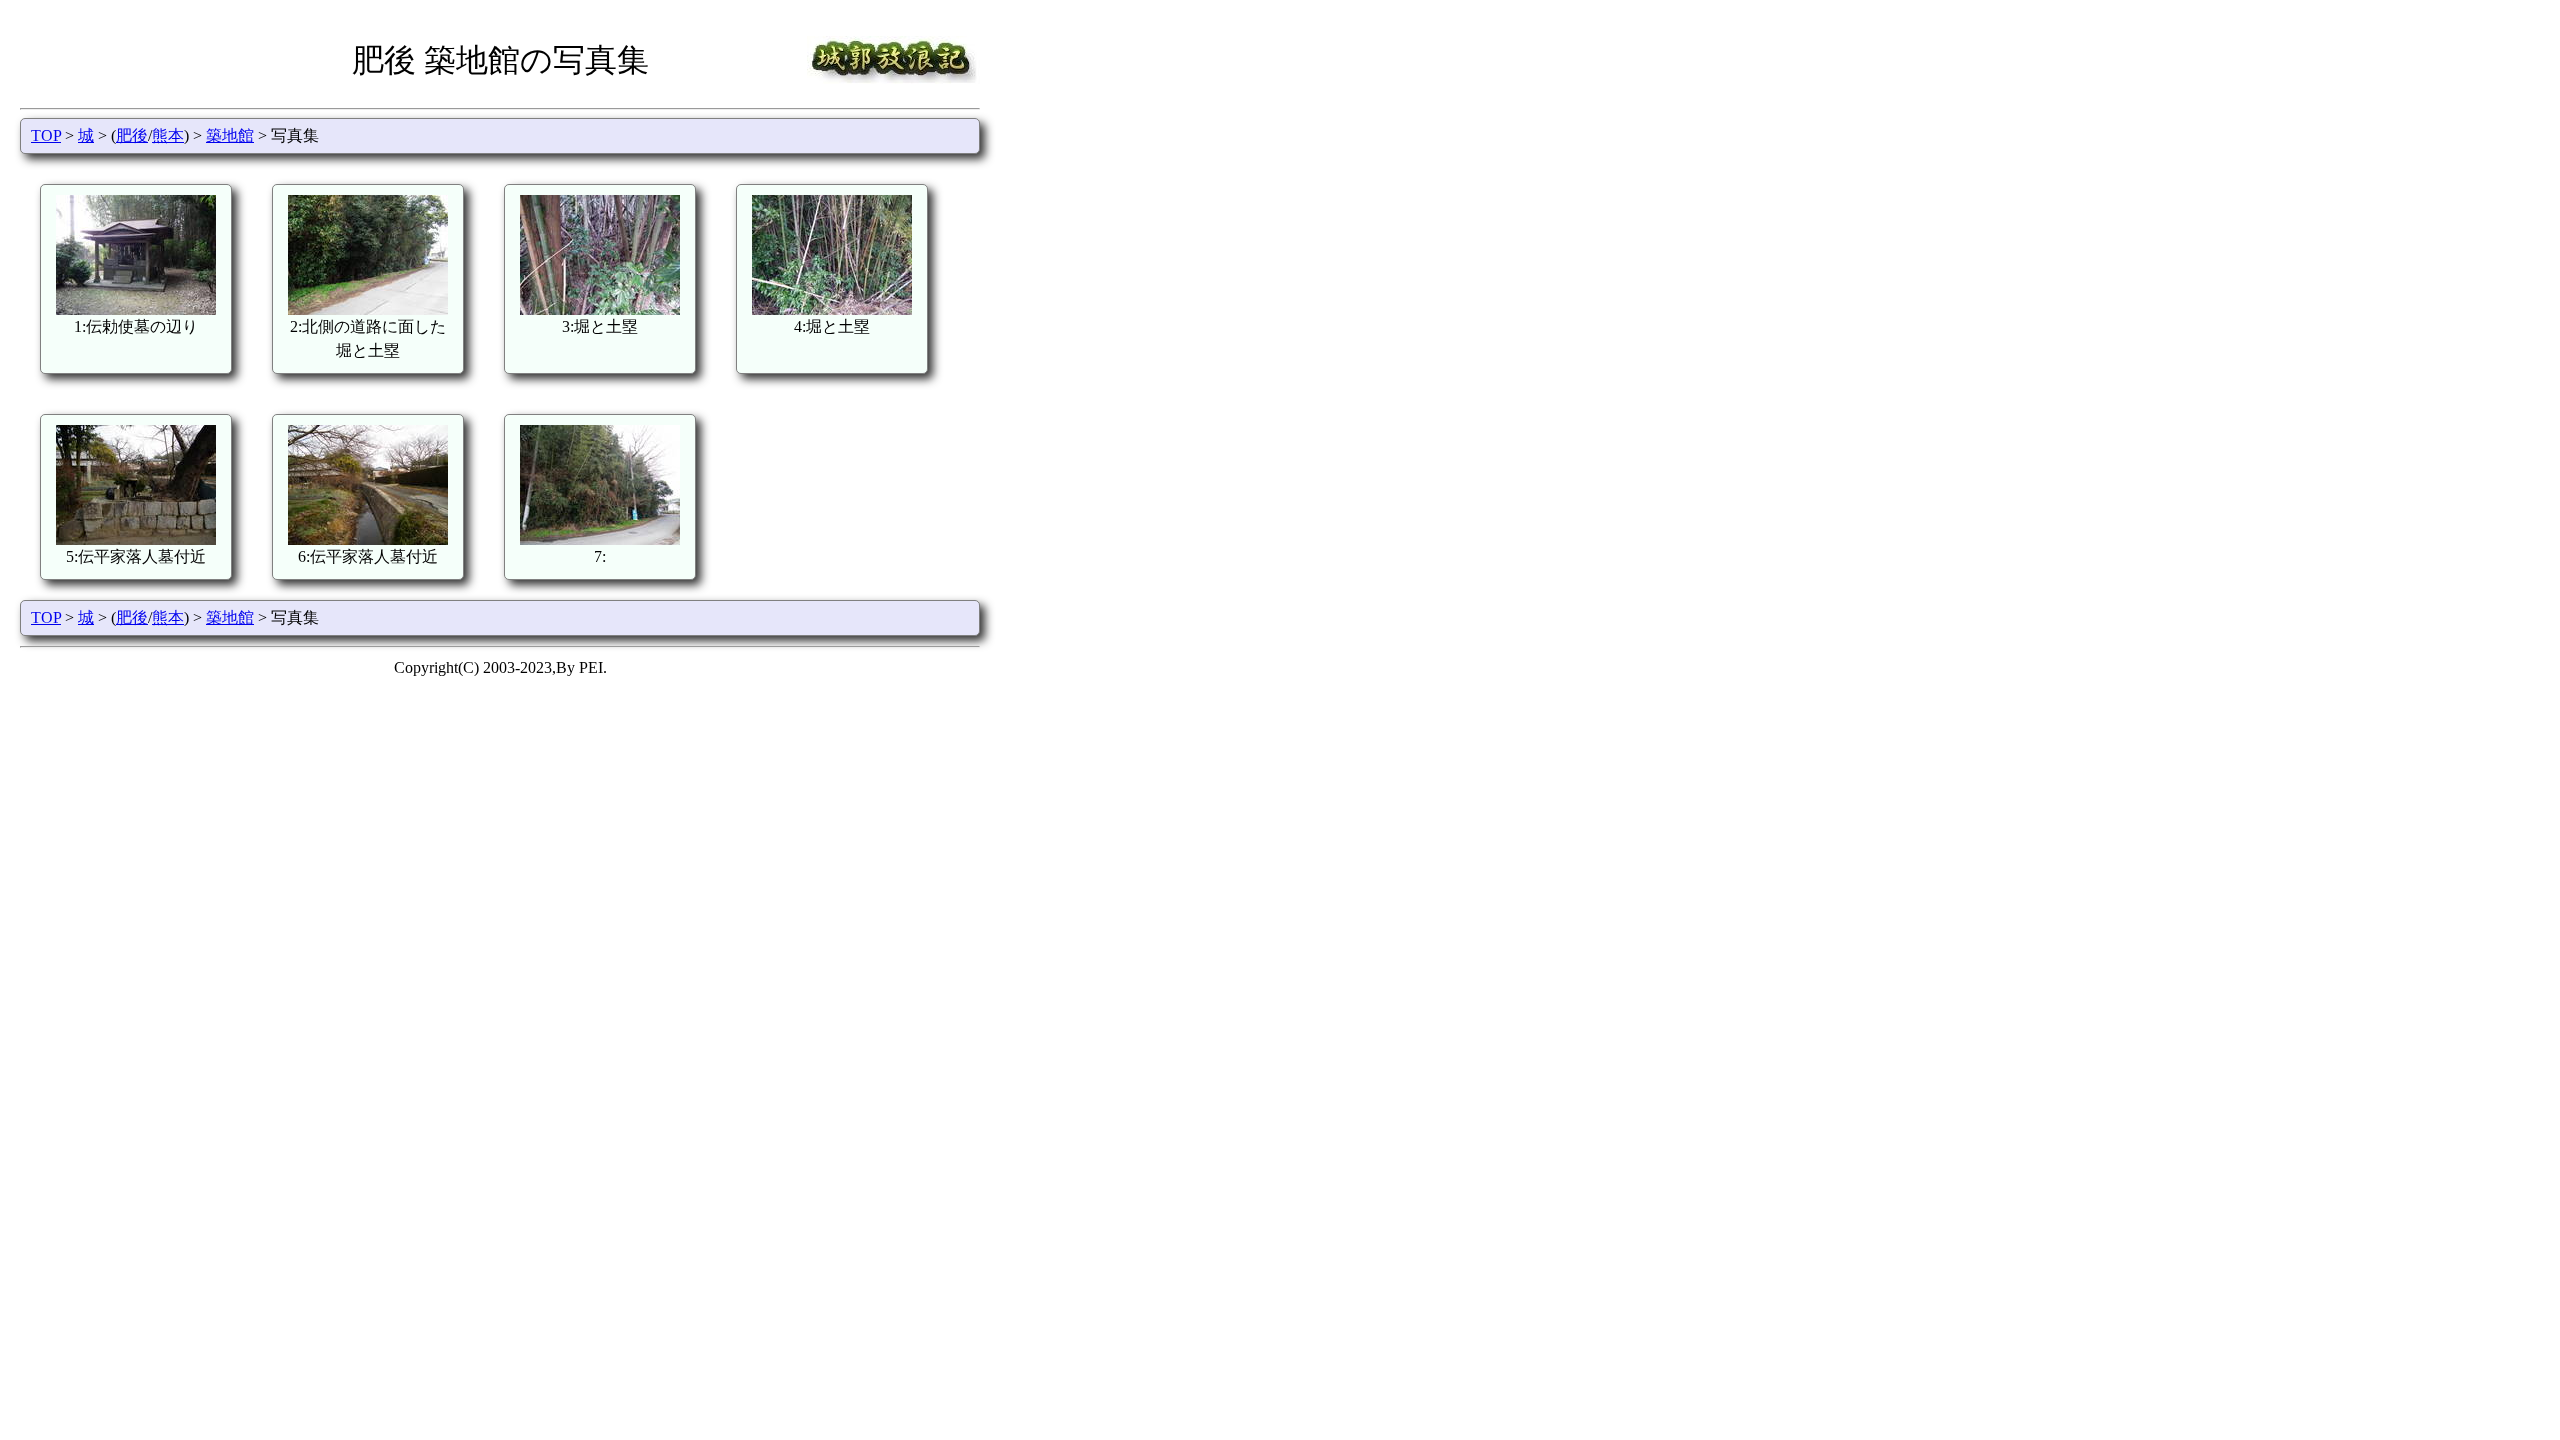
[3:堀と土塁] (600, 309)
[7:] (600, 539)
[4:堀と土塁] (832, 309)
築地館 (230, 135)
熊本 (168, 135)
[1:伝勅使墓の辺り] (136, 309)
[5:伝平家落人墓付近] (136, 539)
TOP (46, 135)
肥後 (132, 135)
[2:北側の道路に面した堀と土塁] (368, 309)
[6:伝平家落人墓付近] (368, 539)
